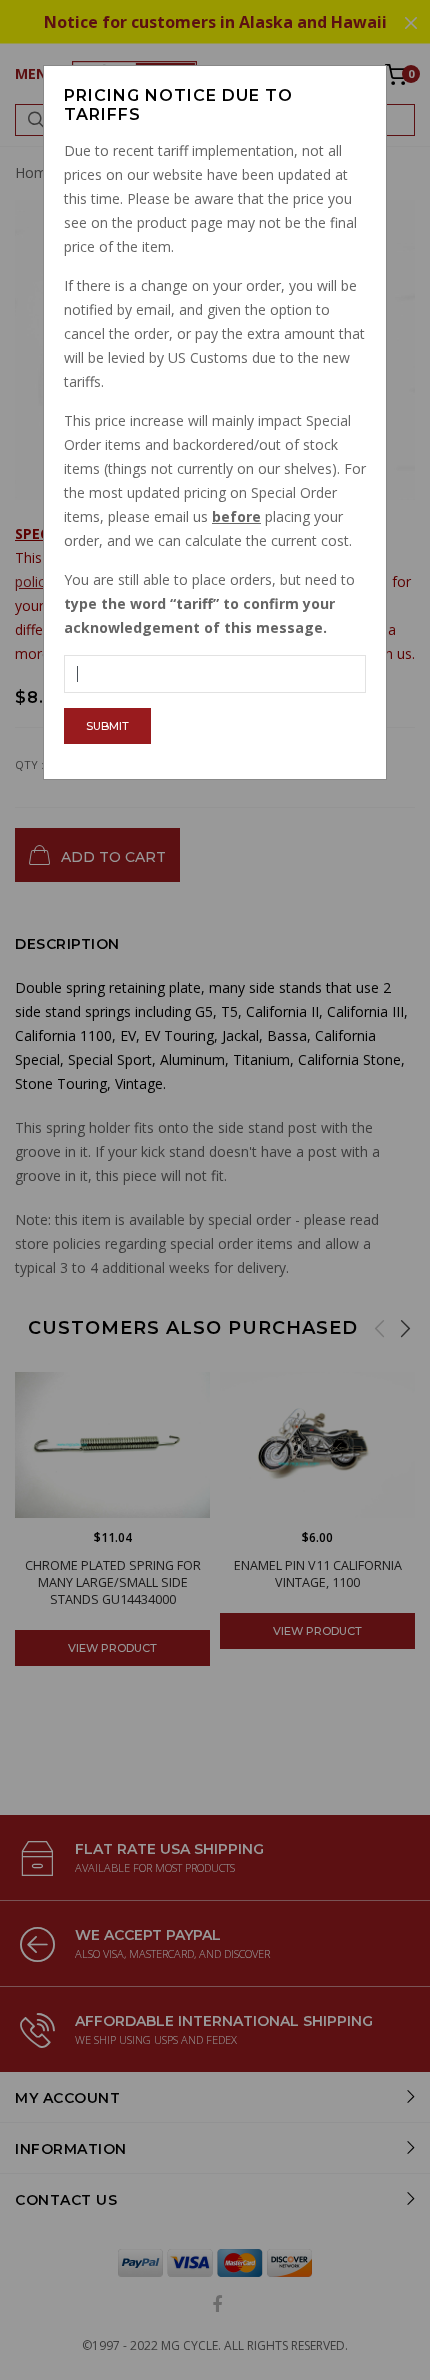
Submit (107, 726)
